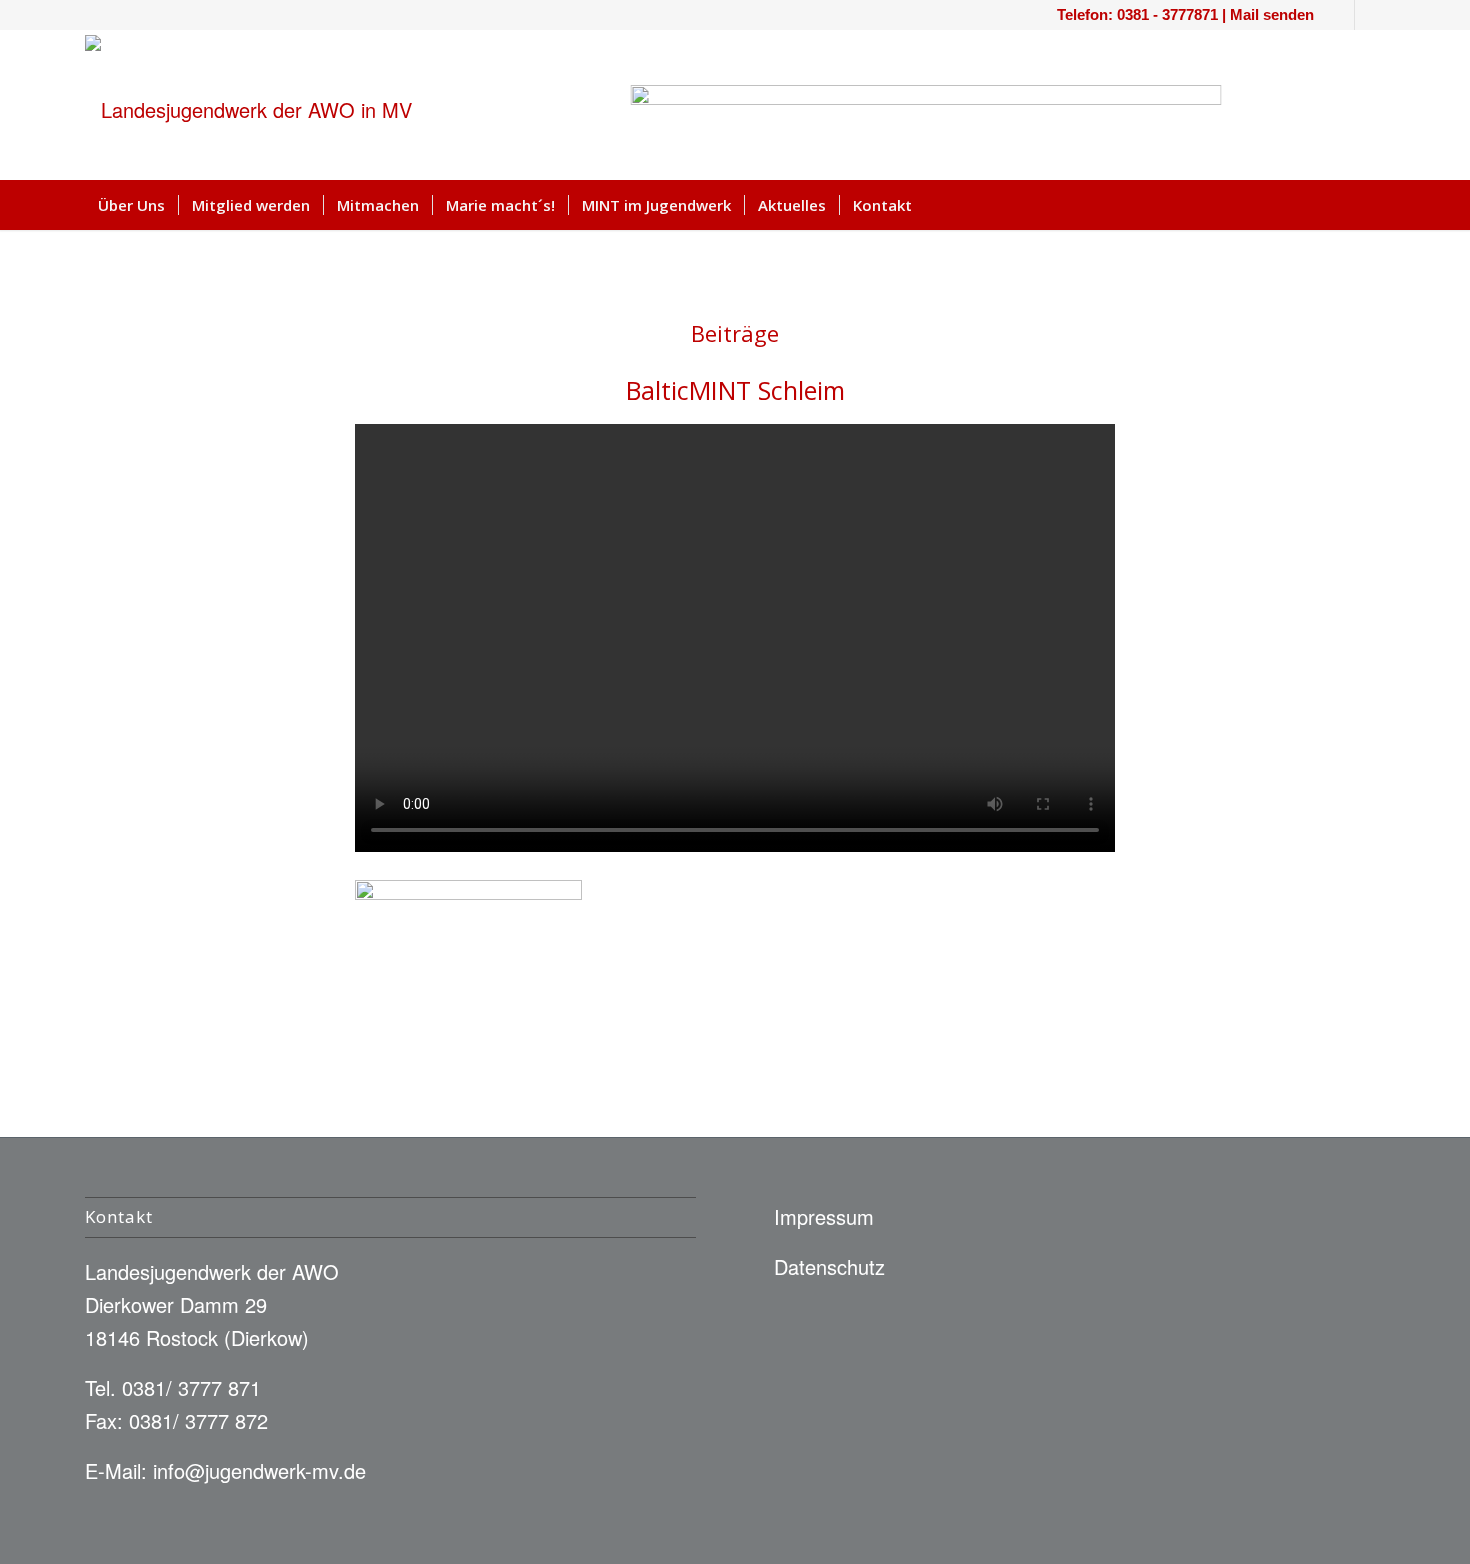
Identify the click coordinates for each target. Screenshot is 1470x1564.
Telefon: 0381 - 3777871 (1137, 14)
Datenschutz (829, 1266)
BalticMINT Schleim (735, 390)
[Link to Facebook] (1339, 15)
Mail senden (1272, 14)
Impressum (824, 1216)
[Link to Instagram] (1370, 15)
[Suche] (1372, 205)
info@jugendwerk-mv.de (259, 1470)
